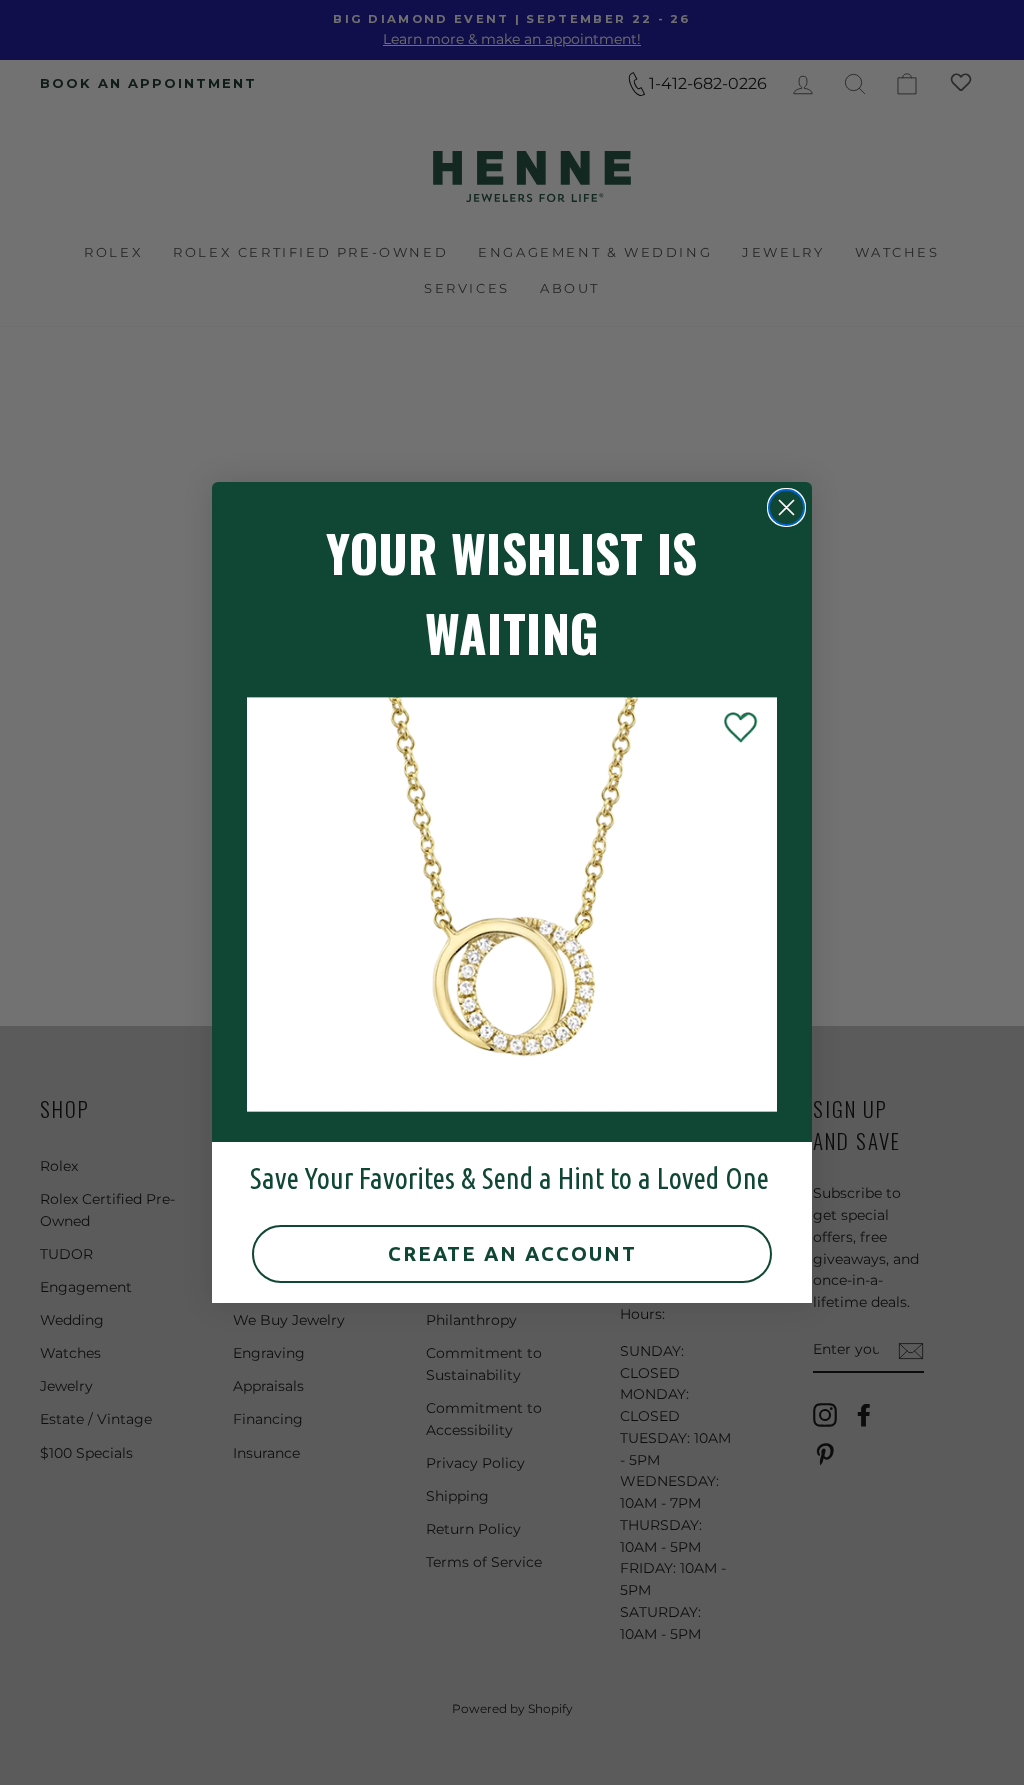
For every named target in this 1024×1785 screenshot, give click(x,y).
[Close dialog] (786, 507)
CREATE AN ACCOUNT (512, 1253)
